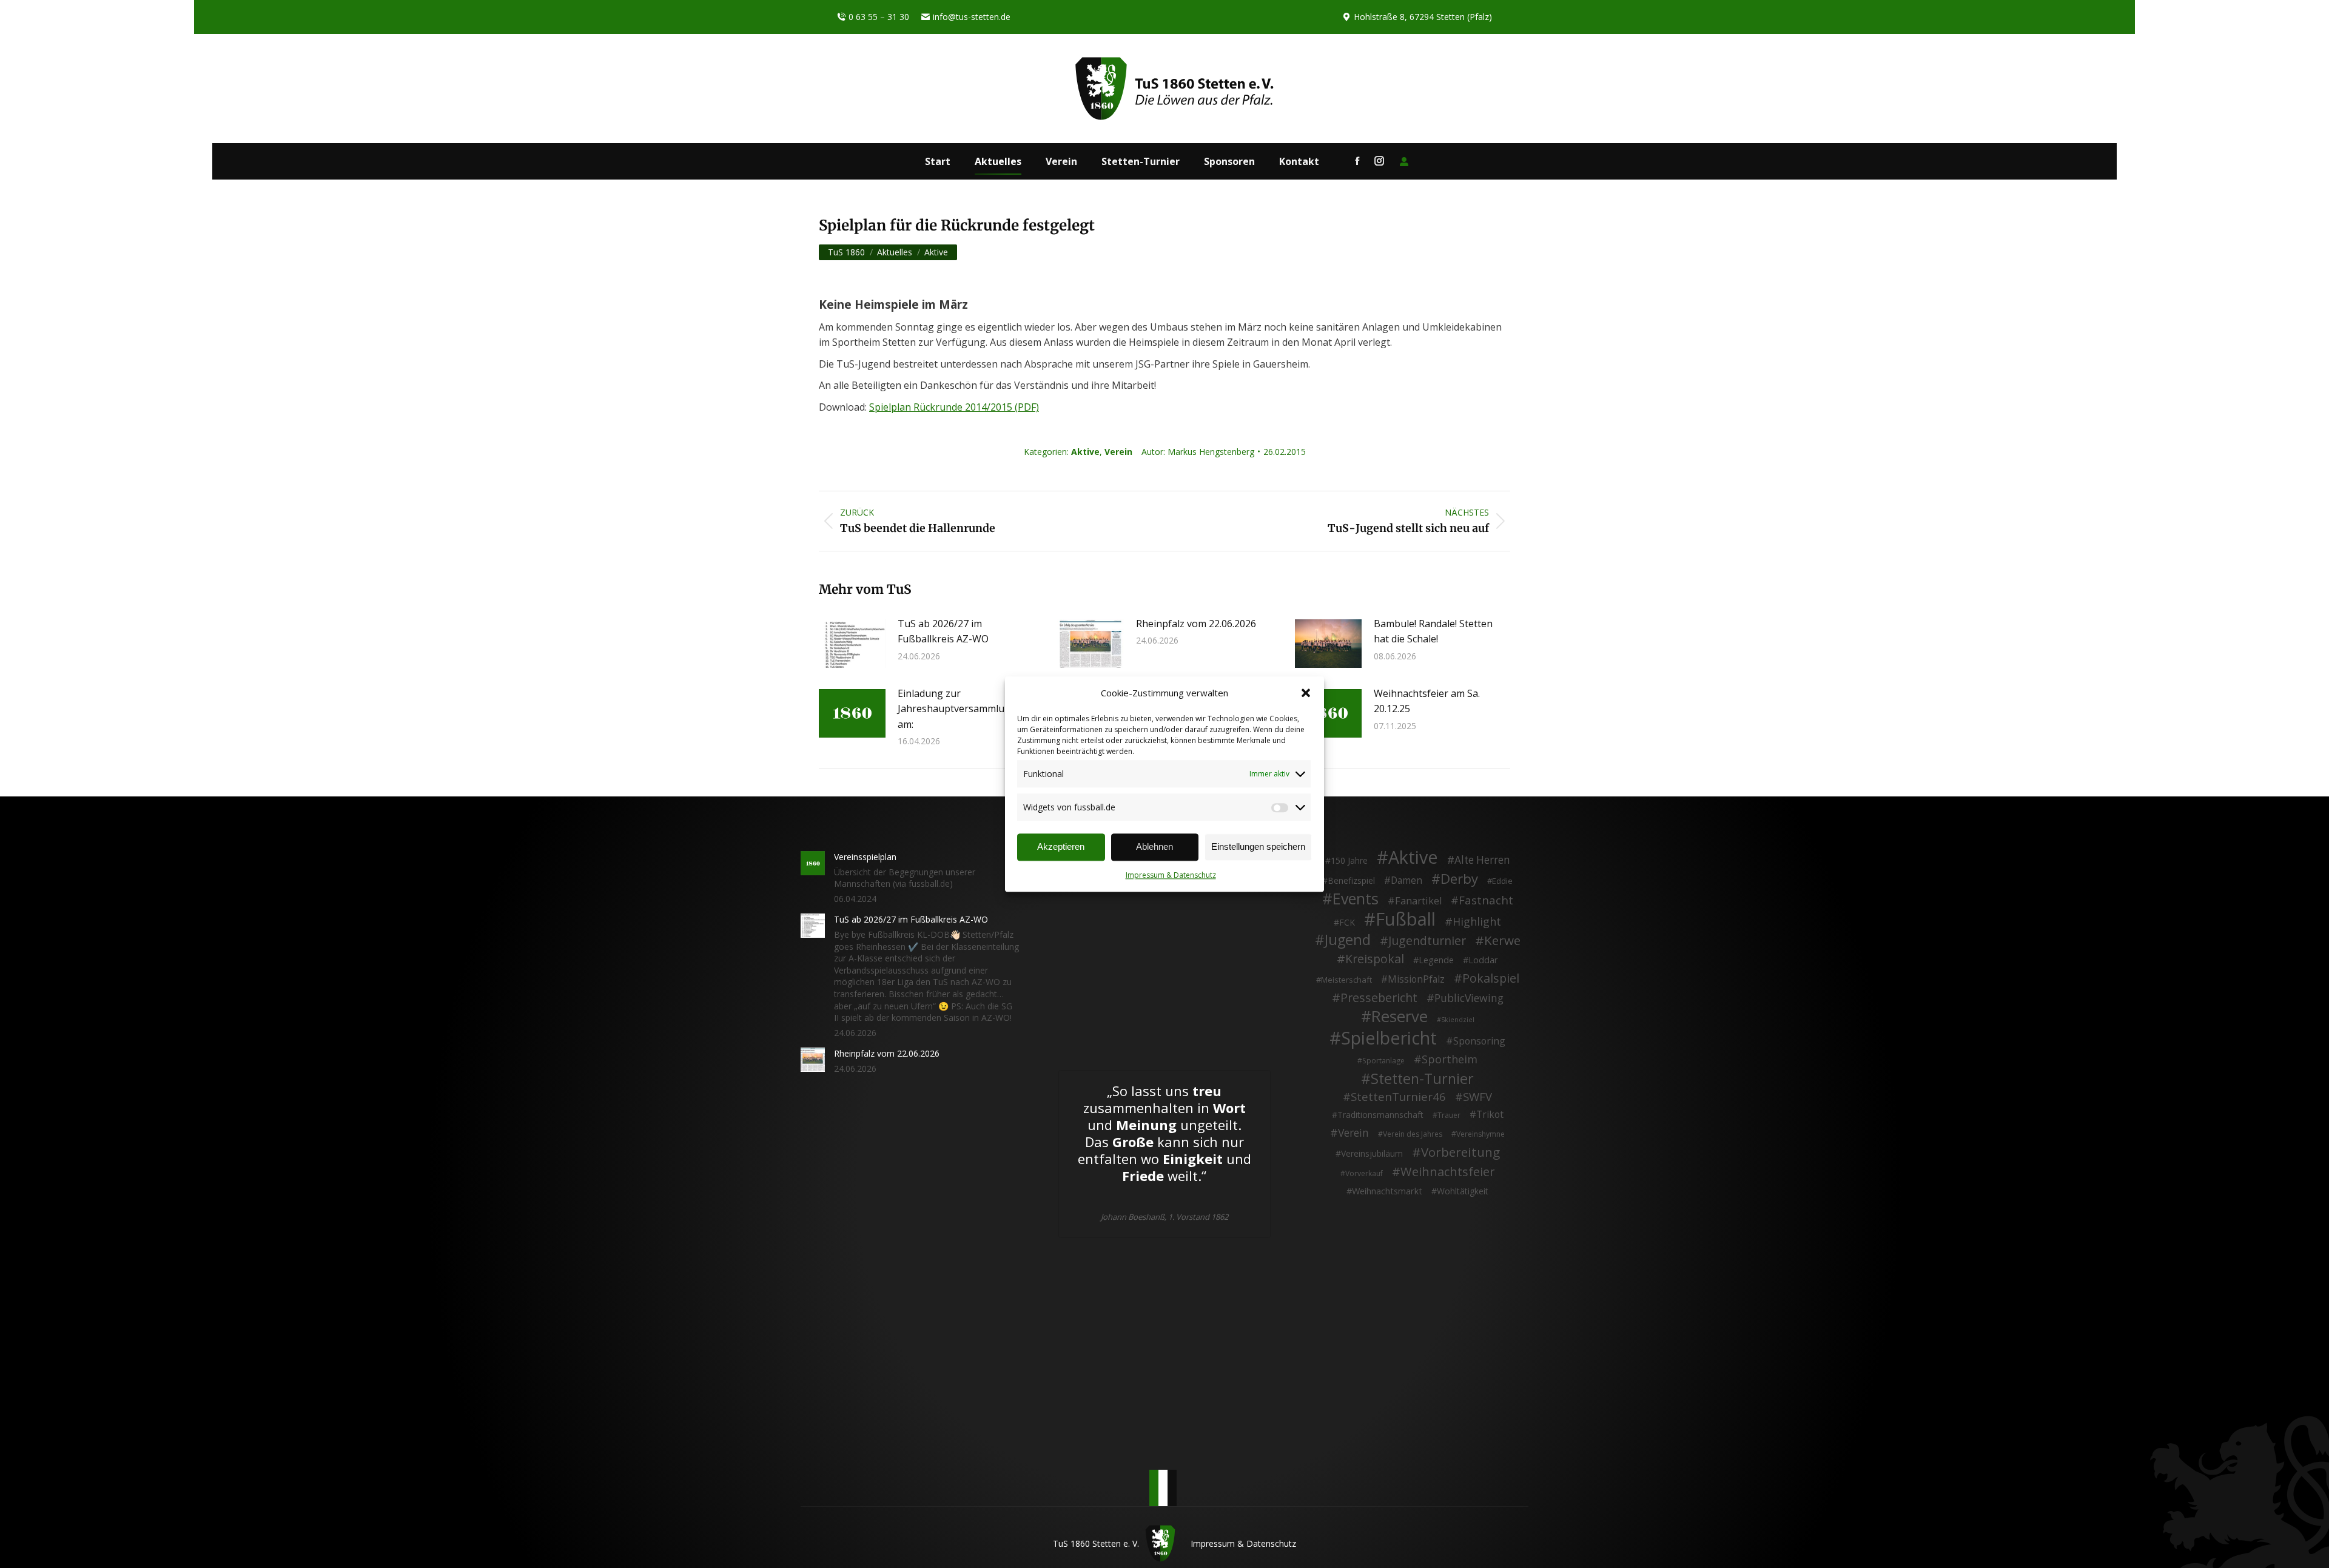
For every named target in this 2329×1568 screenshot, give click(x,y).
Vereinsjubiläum (1372, 1153)
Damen (1406, 881)
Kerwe (1502, 941)
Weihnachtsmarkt (1387, 1191)
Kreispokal (1375, 959)
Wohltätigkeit (1463, 1191)
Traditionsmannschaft (1380, 1115)
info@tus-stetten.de (972, 17)
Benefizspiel (1351, 880)
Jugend (1348, 940)
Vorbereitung (1460, 1152)
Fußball (1406, 920)
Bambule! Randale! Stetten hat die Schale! (1433, 631)
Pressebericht (1379, 998)
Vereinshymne (1480, 1134)
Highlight (1477, 922)
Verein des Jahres (1413, 1134)
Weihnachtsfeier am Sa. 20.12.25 (1427, 701)
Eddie (1502, 881)
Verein (1118, 452)
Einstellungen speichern (1258, 846)
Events (1356, 899)
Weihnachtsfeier (1448, 1172)
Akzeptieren (1061, 846)
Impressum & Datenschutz (1171, 875)
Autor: (1198, 452)
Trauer (1449, 1115)
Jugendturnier (1427, 941)
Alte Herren (1482, 860)
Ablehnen (1154, 846)
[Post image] (852, 644)
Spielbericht (1389, 1038)
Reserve (1400, 1017)
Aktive (1085, 452)
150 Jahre (1349, 860)
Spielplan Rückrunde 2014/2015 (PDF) (954, 407)
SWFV (1477, 1097)
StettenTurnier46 (1398, 1097)
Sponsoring (1479, 1041)
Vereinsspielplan (865, 857)
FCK (1347, 922)
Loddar (1483, 960)
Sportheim (1450, 1060)
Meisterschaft (1346, 980)
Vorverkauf (1364, 1173)
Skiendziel (1458, 1020)
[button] (1306, 693)
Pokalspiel (1491, 978)
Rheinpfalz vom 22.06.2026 (1196, 624)
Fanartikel (1418, 901)
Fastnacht (1486, 900)
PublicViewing (1469, 998)
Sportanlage (1383, 1061)
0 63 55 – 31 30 (879, 17)
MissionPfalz (1416, 980)
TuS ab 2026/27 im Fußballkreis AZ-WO (943, 631)
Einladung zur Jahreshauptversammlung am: (957, 709)
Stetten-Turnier (1422, 1079)
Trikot (1490, 1115)
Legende (1436, 960)
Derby (1459, 879)
